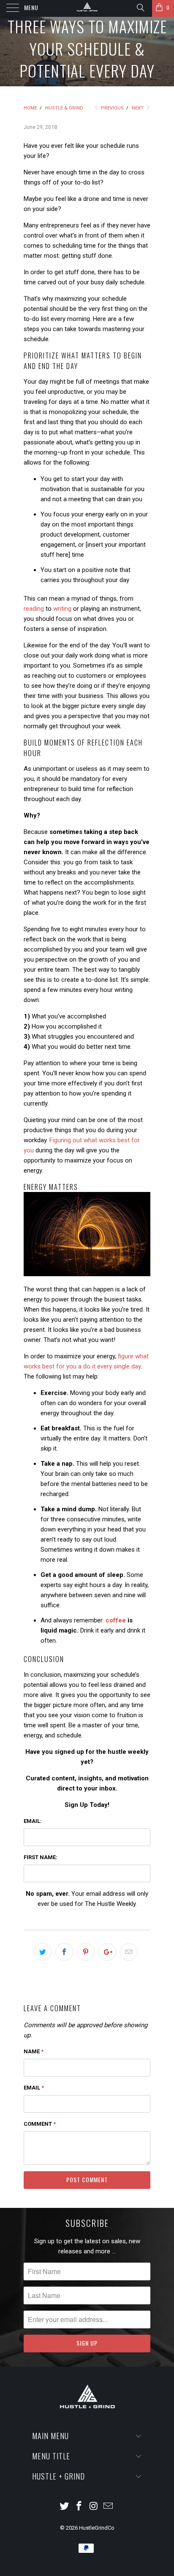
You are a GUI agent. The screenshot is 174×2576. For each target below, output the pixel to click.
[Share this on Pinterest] (86, 1952)
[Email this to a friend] (129, 1952)
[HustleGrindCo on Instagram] (94, 2507)
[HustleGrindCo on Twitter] (65, 2507)
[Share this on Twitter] (43, 1952)
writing (62, 609)
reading (34, 609)
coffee (116, 1620)
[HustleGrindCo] (87, 8)
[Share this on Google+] (107, 1952)
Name (34, 2051)
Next (138, 108)
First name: (41, 1857)
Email (34, 2088)
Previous (112, 108)
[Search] (140, 8)
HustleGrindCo (97, 2528)
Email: (38, 1821)
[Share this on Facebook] (64, 1952)
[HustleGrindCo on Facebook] (79, 2507)
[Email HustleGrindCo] (109, 2507)
